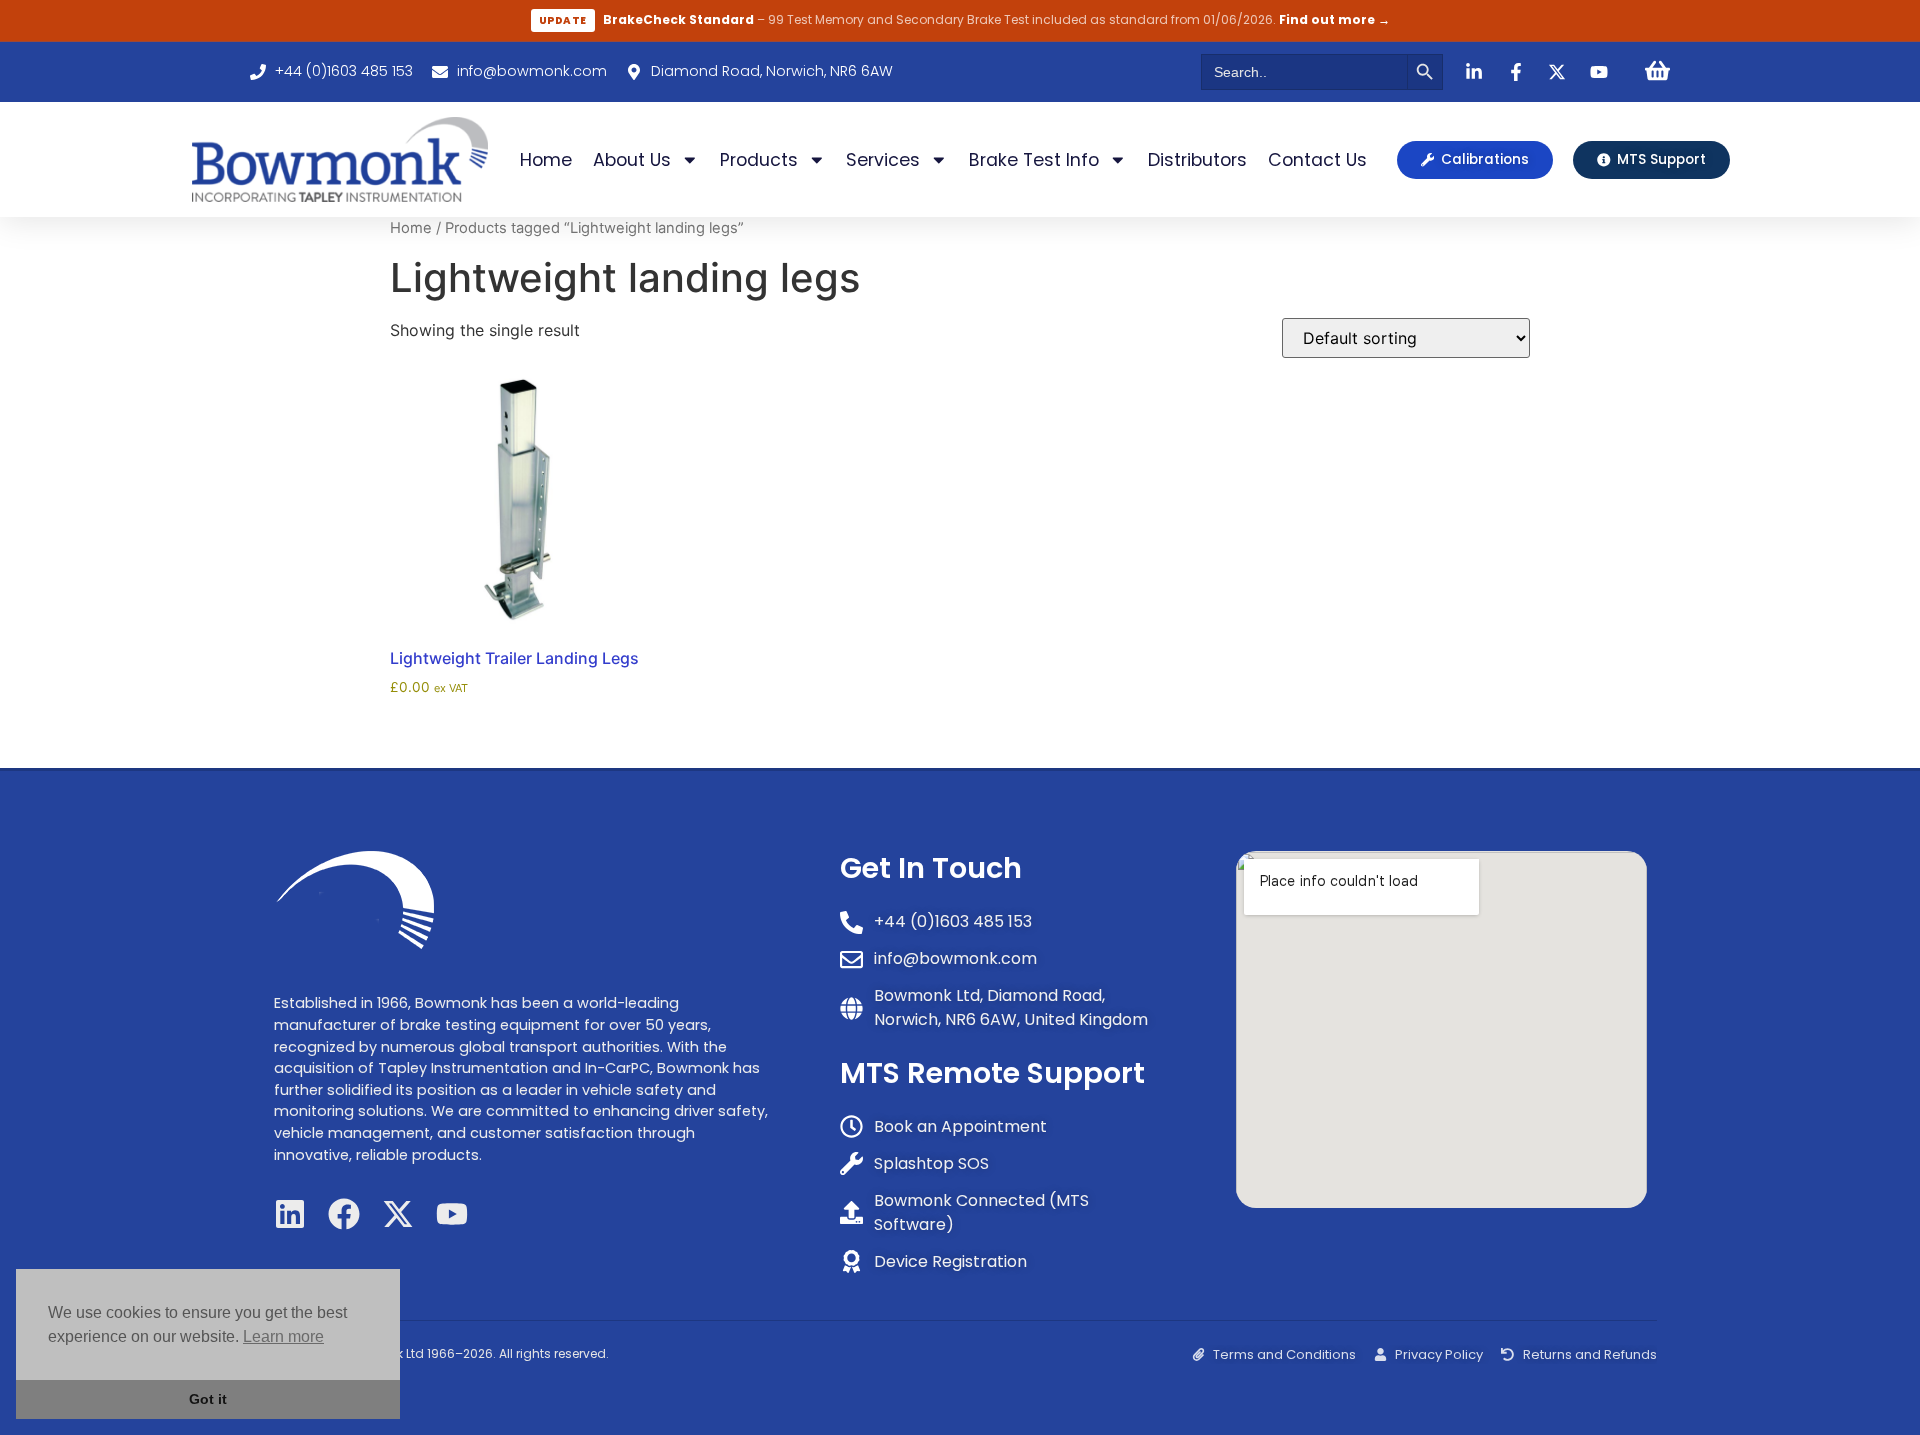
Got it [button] (208, 1399)
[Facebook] (344, 1214)
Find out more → (1334, 19)
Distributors (1197, 160)
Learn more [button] (283, 1336)
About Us (632, 160)
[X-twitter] (398, 1214)
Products (759, 160)
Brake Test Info (1034, 160)
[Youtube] (452, 1214)
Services (883, 160)
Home (546, 160)
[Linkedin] (290, 1214)
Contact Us (1317, 160)
